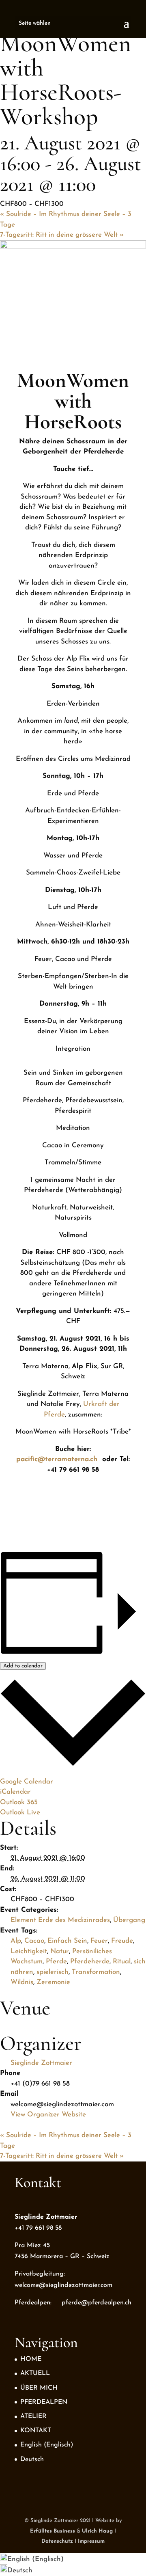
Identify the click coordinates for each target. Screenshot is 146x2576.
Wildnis (22, 1982)
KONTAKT (36, 2431)
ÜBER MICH (39, 2388)
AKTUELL (35, 2373)
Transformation (96, 1972)
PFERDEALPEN (44, 2402)
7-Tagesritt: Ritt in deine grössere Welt (62, 235)
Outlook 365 (19, 1802)
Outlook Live (20, 1813)
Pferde (56, 1962)
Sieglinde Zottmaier (41, 2063)
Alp (16, 1941)
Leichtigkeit (29, 1951)
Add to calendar (23, 1666)
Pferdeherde (90, 1962)
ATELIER (33, 2416)
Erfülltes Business (53, 2531)
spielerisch (53, 1972)
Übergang (129, 1920)
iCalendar (15, 1792)
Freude (122, 1941)
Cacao (34, 1941)
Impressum (91, 2541)
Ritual (122, 1962)
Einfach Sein (67, 1941)
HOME (31, 2359)
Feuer (99, 1941)
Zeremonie (53, 1982)
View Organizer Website (48, 2115)
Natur (60, 1951)
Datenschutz (57, 2541)
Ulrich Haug (97, 2531)
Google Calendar (27, 1782)
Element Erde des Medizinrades (60, 1920)
